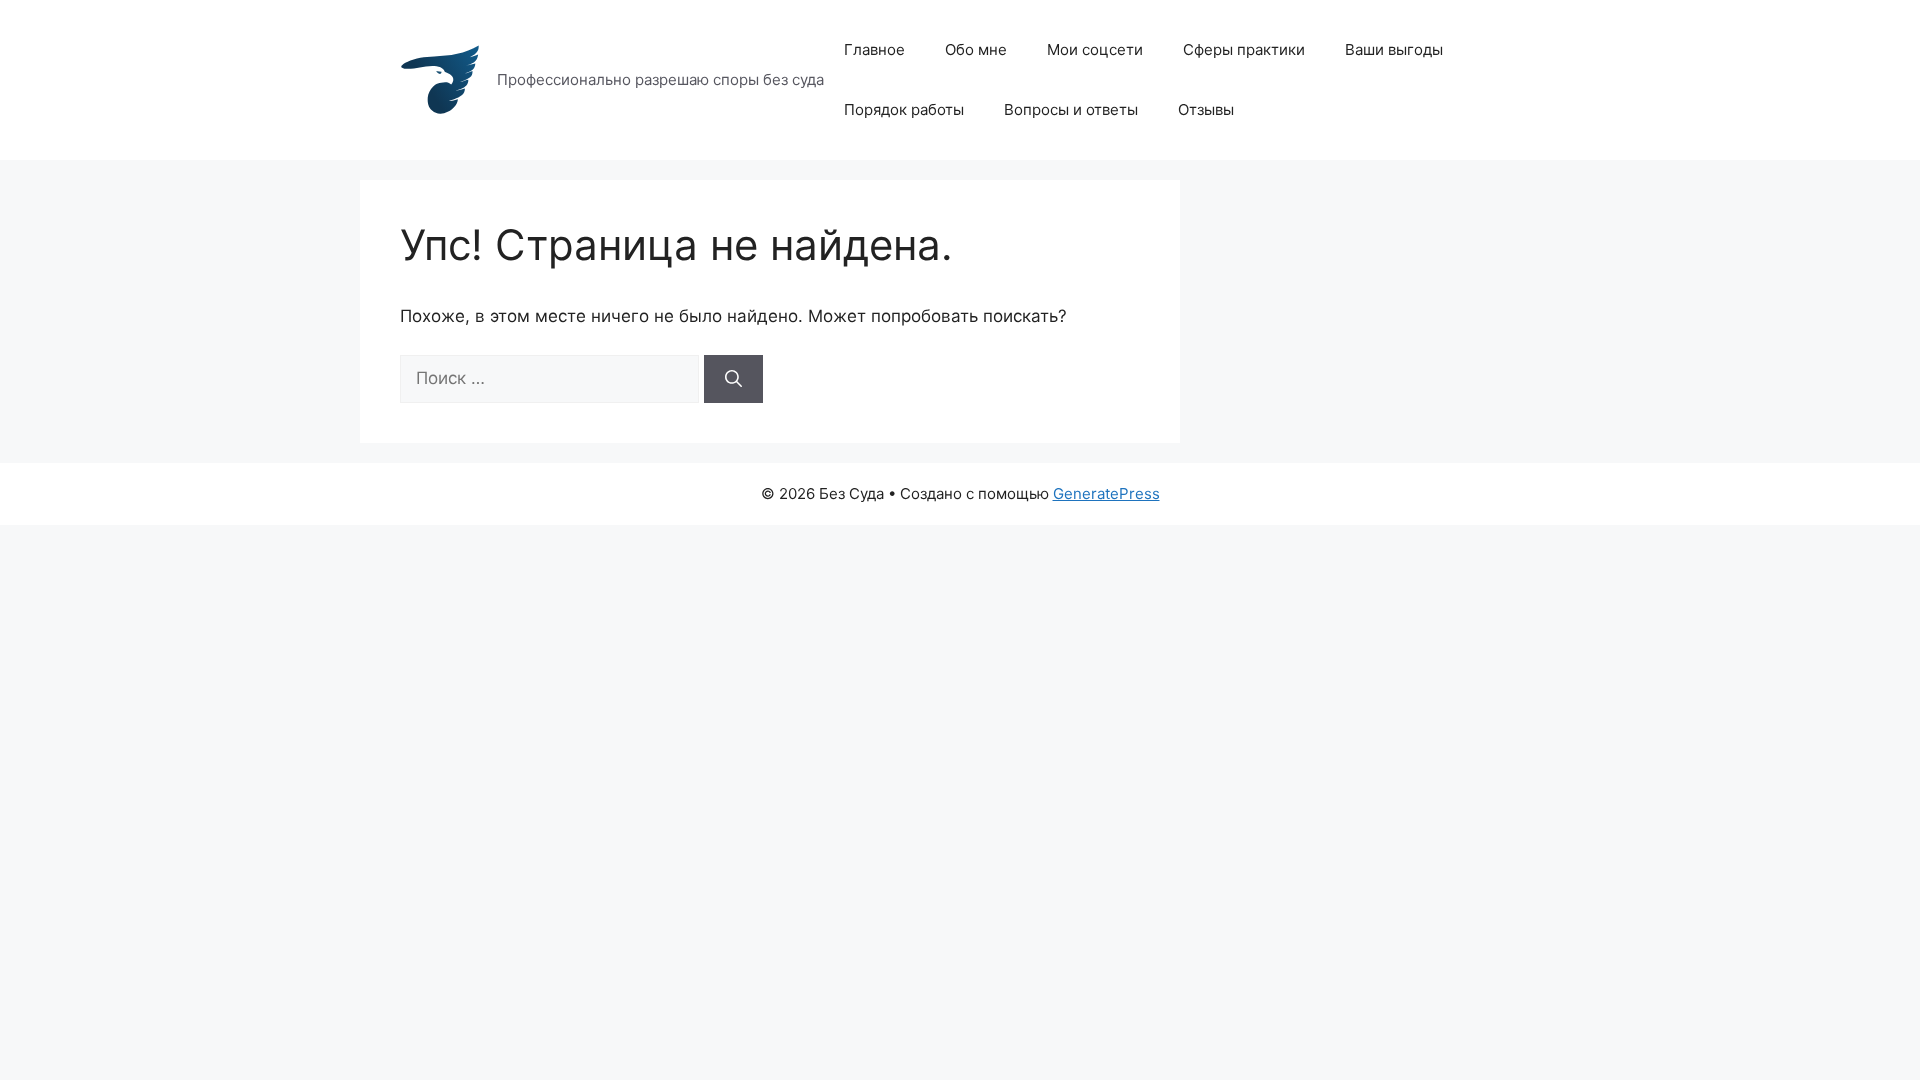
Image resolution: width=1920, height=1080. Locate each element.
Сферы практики (1244, 49)
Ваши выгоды (1394, 49)
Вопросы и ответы (1071, 109)
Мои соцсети (1095, 49)
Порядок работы (904, 109)
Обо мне (976, 49)
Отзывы (1206, 109)
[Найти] (733, 379)
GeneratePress (1106, 493)
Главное (874, 49)
